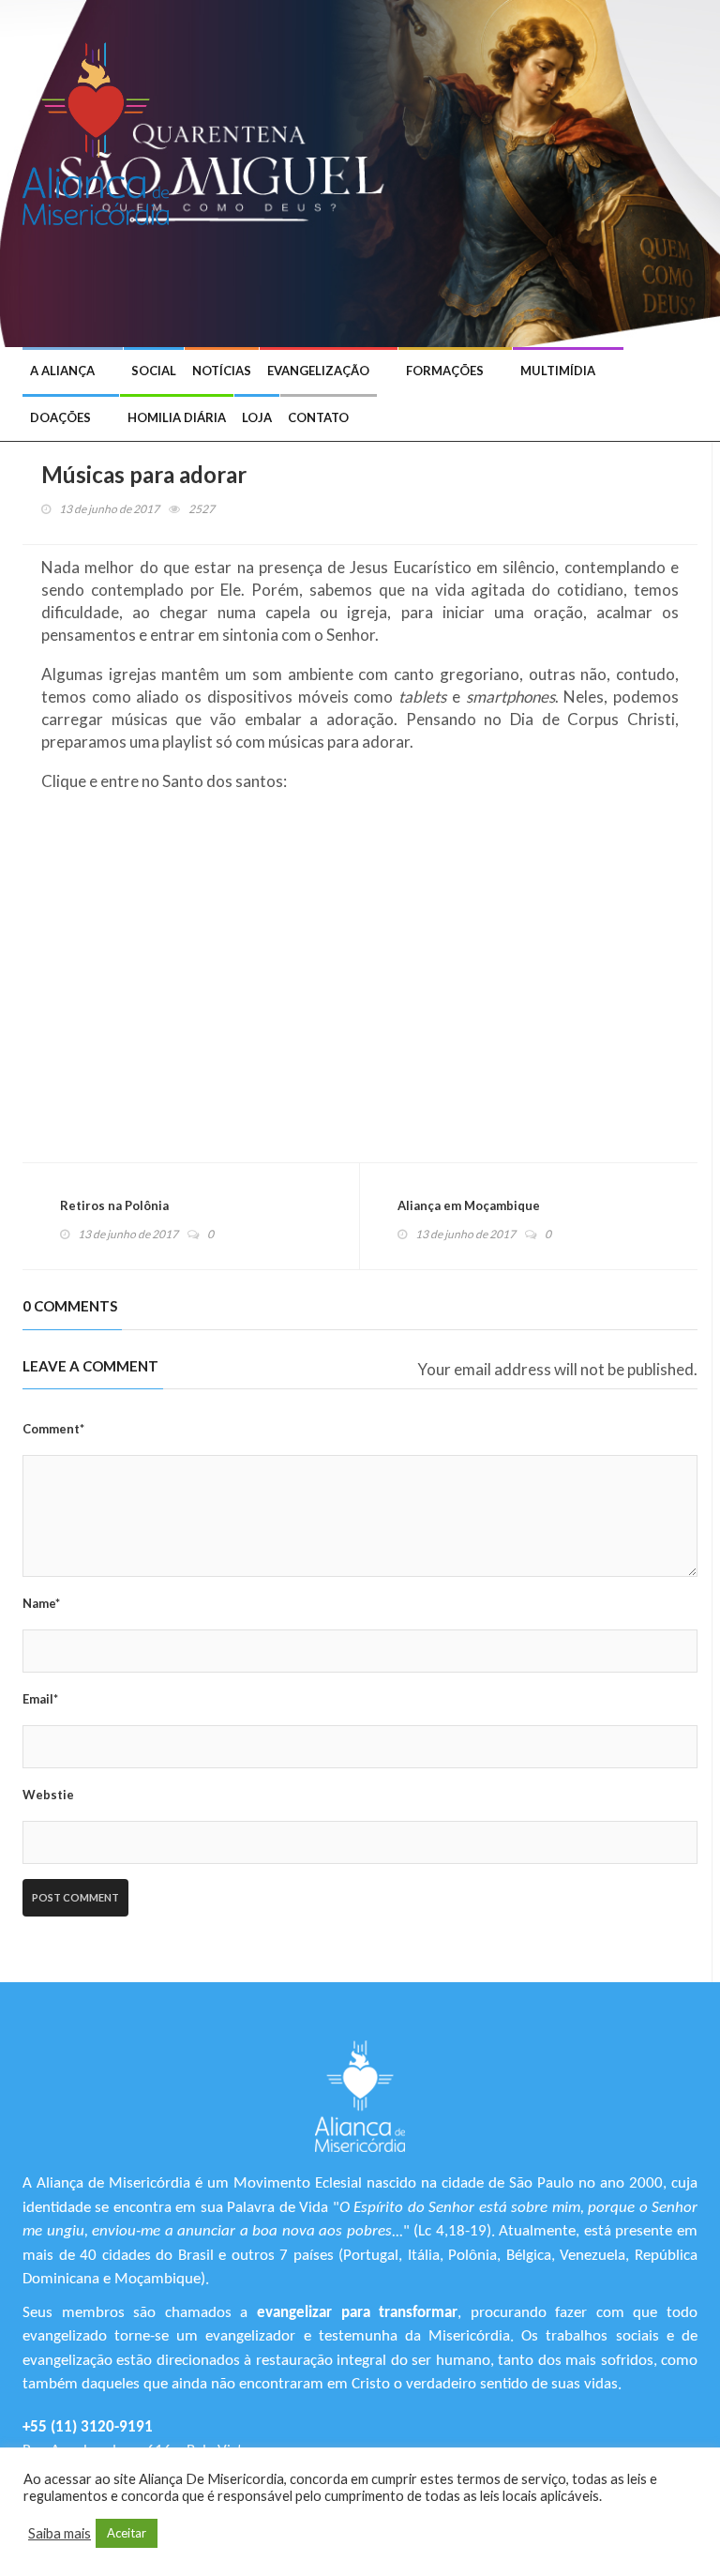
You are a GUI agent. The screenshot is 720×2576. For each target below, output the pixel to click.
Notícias (222, 371)
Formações (445, 371)
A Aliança (62, 371)
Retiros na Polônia (114, 1205)
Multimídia (558, 371)
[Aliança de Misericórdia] (103, 131)
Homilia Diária (177, 417)
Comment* (53, 1429)
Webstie (48, 1795)
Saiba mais (60, 2533)
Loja (257, 417)
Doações (60, 417)
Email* (40, 1699)
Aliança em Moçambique (469, 1205)
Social (154, 371)
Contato (318, 417)
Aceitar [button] (127, 2533)
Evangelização (318, 371)
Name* (41, 1603)
